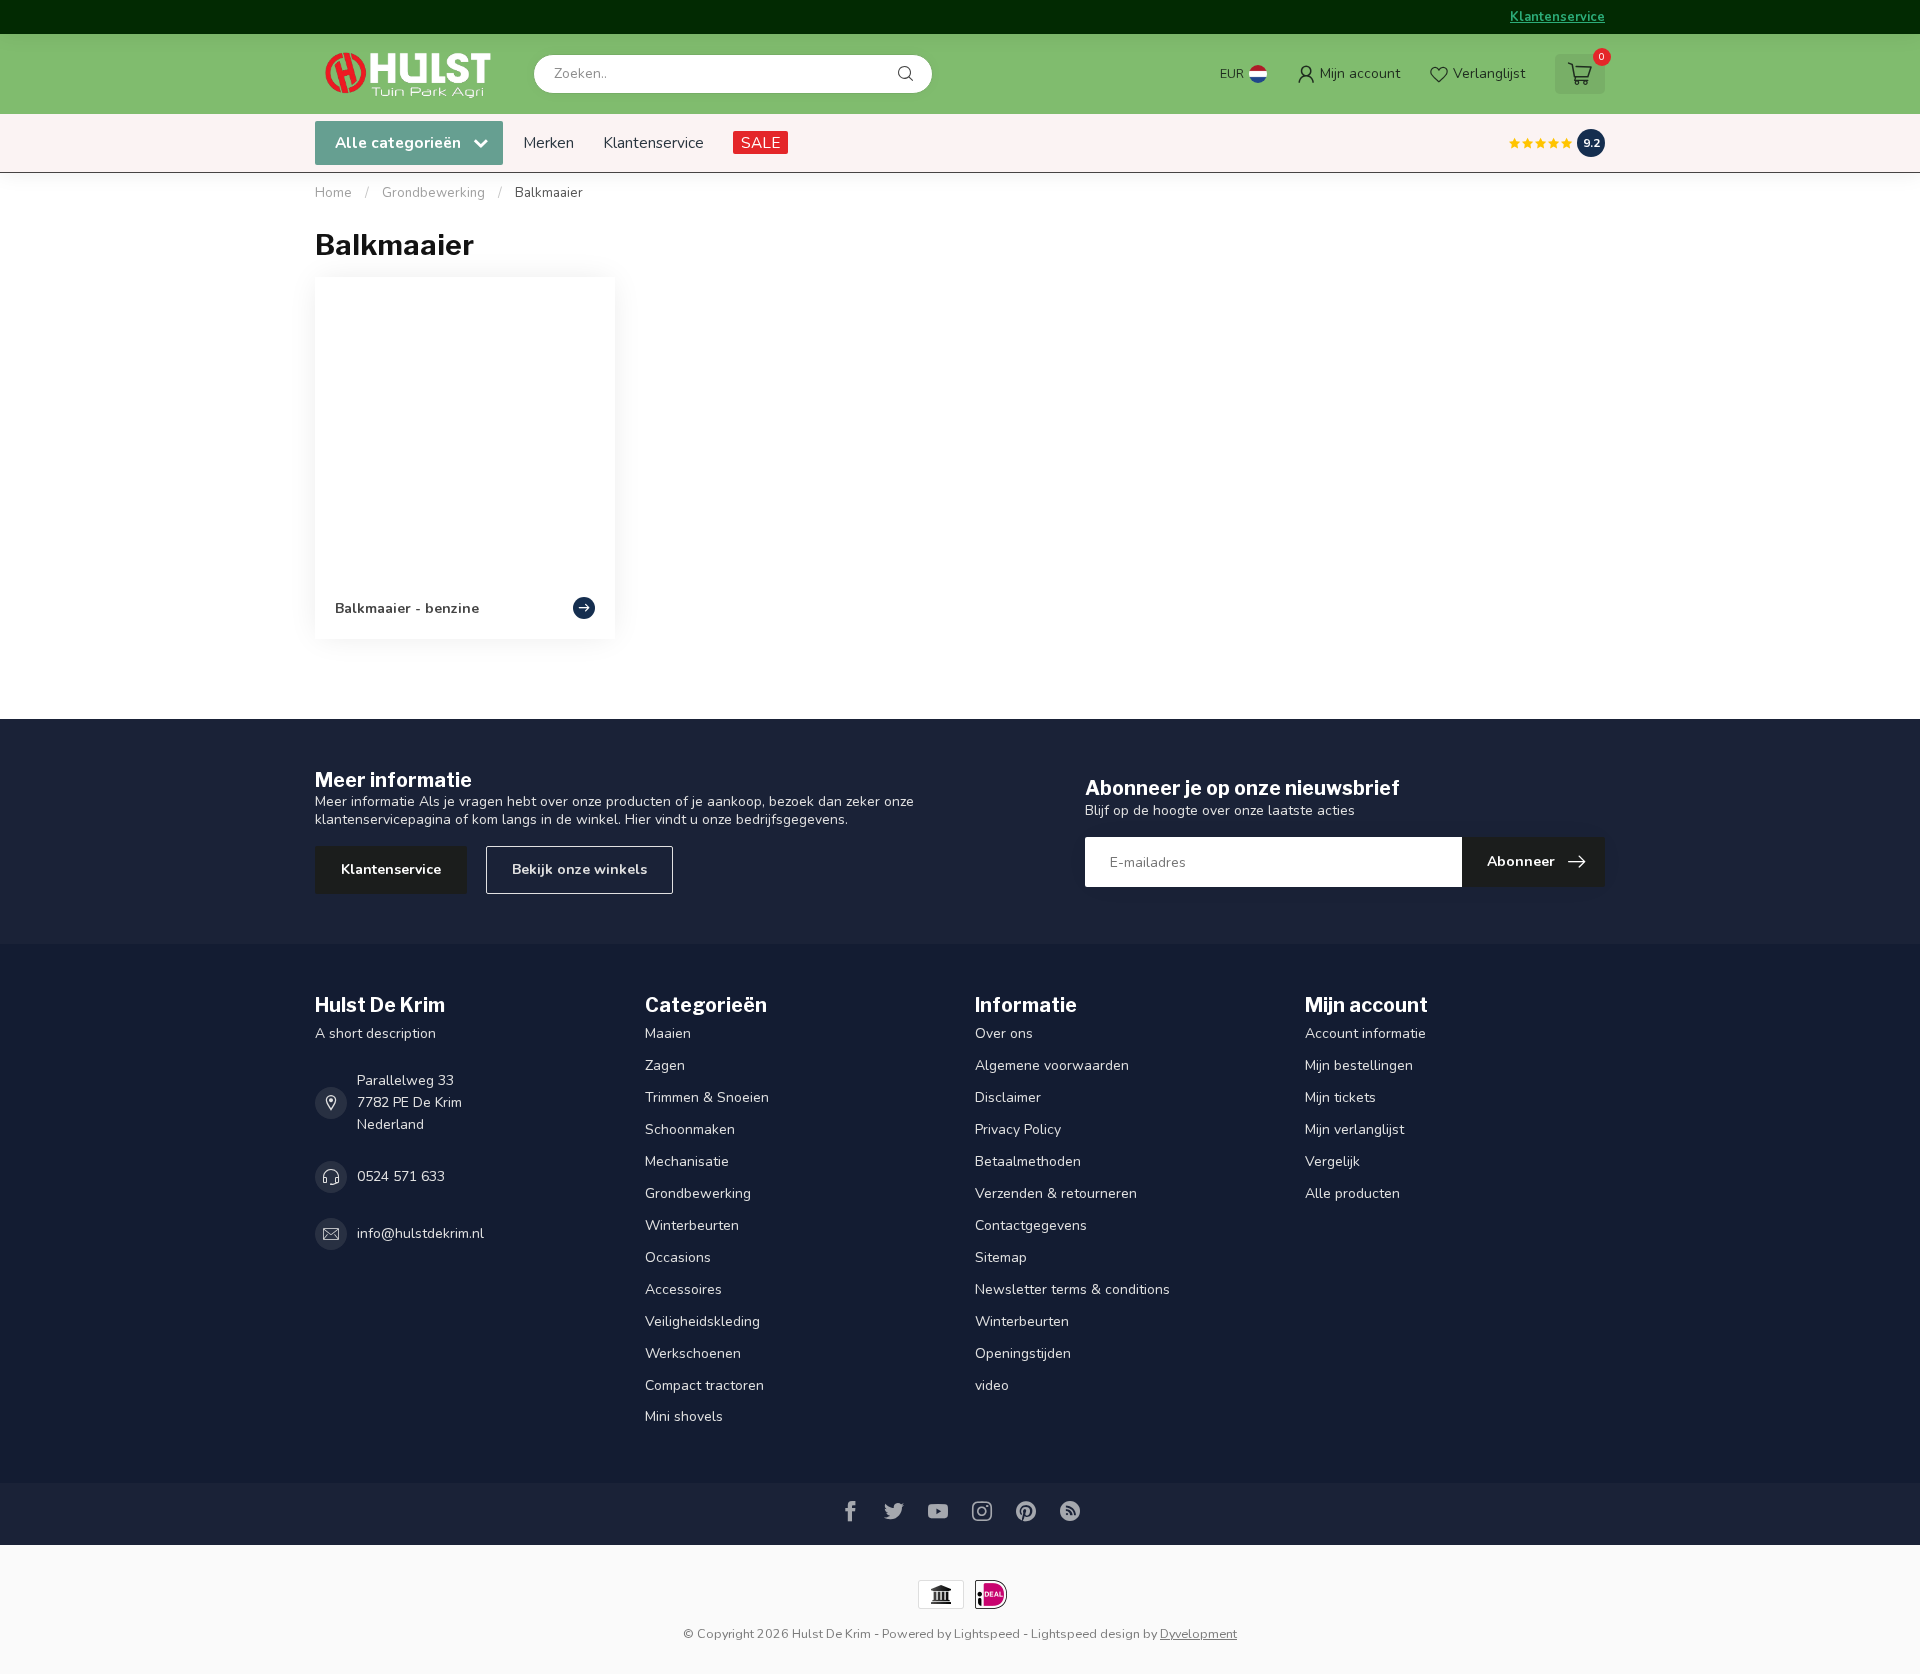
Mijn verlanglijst (1354, 1129)
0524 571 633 (401, 1176)
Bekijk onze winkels (579, 869)
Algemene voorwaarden (1052, 1065)
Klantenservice (1557, 17)
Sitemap (1001, 1257)
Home (333, 193)
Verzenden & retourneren (1056, 1193)
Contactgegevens (1031, 1225)
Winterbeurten (692, 1225)
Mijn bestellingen (1359, 1065)
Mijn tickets (1340, 1097)
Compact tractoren (704, 1385)
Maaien (668, 1033)
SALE (760, 142)
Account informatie (1365, 1033)
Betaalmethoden (1028, 1161)
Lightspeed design (1085, 1633)
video (992, 1385)
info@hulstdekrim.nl (420, 1233)
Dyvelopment (1198, 1633)
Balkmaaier (549, 193)
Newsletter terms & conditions (1072, 1289)
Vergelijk (1332, 1161)
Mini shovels (684, 1416)
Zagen (665, 1065)
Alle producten (1352, 1193)
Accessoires (683, 1289)
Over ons (1004, 1033)
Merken (548, 142)
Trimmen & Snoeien (707, 1097)
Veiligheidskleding (702, 1321)
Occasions (678, 1257)
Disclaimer (1008, 1097)
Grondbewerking (433, 193)
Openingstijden (1023, 1353)
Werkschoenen (693, 1353)
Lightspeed (987, 1633)
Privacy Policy (1018, 1129)
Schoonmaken (690, 1129)
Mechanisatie (687, 1161)
